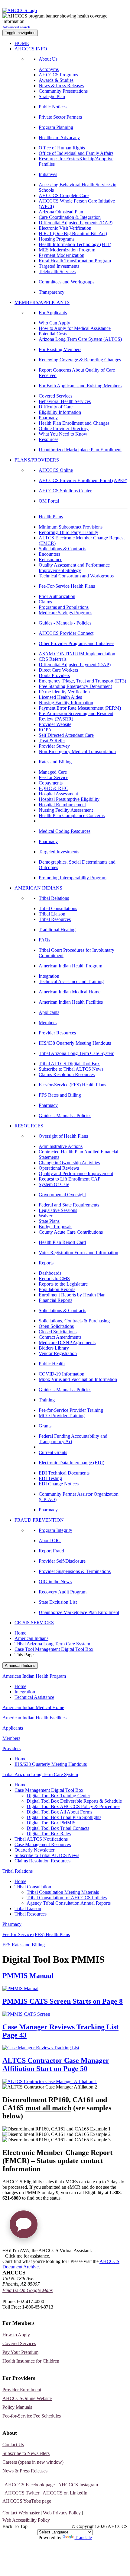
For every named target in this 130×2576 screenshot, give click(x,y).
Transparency (52, 292)
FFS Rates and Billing (60, 1095)
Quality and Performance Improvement (76, 1173)
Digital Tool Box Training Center (58, 1796)
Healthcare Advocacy (59, 137)
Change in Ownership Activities (69, 1163)
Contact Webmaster (21, 2513)
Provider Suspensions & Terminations (75, 1571)
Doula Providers (54, 675)
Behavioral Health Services (65, 401)
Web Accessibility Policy (26, 2520)
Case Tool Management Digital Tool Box (54, 1649)
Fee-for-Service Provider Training (71, 1410)
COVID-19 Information (62, 1374)
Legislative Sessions (58, 1210)
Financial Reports (55, 1300)
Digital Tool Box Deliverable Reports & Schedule (74, 1801)
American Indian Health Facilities (71, 1002)
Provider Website (55, 724)
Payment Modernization (62, 255)
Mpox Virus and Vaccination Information (78, 1379)
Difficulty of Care (56, 407)
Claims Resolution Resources (67, 1074)
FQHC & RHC (54, 788)
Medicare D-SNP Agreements (67, 1342)
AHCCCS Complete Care (64, 195)
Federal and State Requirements (69, 1205)
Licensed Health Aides (60, 697)
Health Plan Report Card (62, 1242)
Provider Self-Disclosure (62, 1561)
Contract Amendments (60, 1337)
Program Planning (56, 127)
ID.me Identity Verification (64, 692)
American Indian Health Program (70, 966)
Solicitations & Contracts (62, 549)
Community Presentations (63, 91)
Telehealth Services (57, 272)
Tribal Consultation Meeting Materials (63, 1892)
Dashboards (50, 1273)
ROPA (45, 730)
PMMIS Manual (28, 1976)
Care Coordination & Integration (70, 217)
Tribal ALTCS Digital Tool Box (69, 1064)
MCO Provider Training (62, 1416)
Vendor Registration (58, 1353)
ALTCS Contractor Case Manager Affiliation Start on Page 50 (56, 2065)
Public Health (52, 1364)
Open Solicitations (56, 1326)
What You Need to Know (63, 434)
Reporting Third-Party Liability (68, 532)
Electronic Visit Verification (65, 228)
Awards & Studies (56, 80)
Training (47, 1400)
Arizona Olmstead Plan (61, 212)
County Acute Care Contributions (71, 1232)
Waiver (45, 1216)
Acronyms (49, 69)
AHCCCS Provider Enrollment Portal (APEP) (83, 480)
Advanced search (16, 27)
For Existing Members (60, 349)
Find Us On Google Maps (28, 2290)
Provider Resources (57, 1033)
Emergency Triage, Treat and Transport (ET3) (82, 681)
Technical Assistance (34, 1697)
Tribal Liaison (52, 914)
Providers (11, 1748)
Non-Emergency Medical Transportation (77, 751)
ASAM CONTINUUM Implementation (77, 654)
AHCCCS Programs (58, 75)
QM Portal (49, 501)
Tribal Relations (54, 898)
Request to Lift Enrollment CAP (70, 1179)
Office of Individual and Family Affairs (76, 153)
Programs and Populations (64, 607)
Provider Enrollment (22, 2390)
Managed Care (53, 772)
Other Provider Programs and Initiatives (76, 643)
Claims (45, 602)
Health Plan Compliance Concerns (72, 815)
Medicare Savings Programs (65, 613)
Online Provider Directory (64, 428)
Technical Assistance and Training (71, 981)
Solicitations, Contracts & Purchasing (74, 1321)
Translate (83, 2538)
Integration (49, 976)
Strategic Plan (52, 96)
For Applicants (53, 313)
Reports (46, 1263)
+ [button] (4, 2250)
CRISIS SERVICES (34, 1623)
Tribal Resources (55, 919)
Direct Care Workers (58, 670)
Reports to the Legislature (63, 1284)
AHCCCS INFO (31, 49)
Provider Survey (54, 746)
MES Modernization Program (67, 250)
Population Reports (57, 1289)
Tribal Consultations (58, 908)
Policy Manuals (17, 2407)
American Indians (31, 1638)
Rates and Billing (55, 762)
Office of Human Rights (62, 148)
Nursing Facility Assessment (66, 810)
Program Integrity (55, 1530)
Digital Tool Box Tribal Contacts (58, 1828)
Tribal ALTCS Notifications (41, 1839)
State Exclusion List (58, 1602)
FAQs (44, 940)
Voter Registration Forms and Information (78, 1253)
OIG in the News (55, 1582)
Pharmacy (48, 418)
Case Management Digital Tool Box (49, 1790)
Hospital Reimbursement (62, 805)
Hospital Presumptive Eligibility (69, 799)
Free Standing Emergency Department (75, 686)
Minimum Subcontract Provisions (71, 527)
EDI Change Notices (59, 1484)
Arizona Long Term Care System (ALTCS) (80, 339)
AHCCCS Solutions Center (65, 491)
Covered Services (55, 396)
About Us (48, 59)
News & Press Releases (61, 86)
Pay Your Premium (20, 2352)
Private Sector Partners (60, 117)
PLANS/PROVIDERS (37, 460)
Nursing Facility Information (66, 703)
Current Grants (53, 1452)
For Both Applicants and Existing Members (80, 386)
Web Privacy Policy (62, 2513)
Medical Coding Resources (65, 831)
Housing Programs (57, 239)
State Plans (49, 1221)
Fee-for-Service (54, 777)
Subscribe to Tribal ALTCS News (71, 1069)
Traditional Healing (57, 930)
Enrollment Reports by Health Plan (72, 1295)
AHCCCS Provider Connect (66, 633)
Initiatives (48, 174)
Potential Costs (53, 334)
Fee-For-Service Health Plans (67, 586)
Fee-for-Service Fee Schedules (32, 2416)
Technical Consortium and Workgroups (76, 576)
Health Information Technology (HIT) (75, 244)
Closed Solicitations (58, 1332)
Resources (49, 439)
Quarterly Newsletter (34, 1850)
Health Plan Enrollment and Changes (74, 423)
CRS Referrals (53, 659)
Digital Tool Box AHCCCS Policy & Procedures (73, 1806)
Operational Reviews (59, 1168)
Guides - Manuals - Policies (65, 623)
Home (20, 1633)
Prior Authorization (57, 596)
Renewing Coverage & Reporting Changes (80, 360)
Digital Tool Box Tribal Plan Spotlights (64, 1817)
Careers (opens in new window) (33, 2462)
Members (48, 1023)
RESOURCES (29, 1126)
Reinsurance (50, 559)
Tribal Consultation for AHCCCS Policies (67, 1898)
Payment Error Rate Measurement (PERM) (80, 708)
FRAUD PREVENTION (39, 1520)
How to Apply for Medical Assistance (75, 328)
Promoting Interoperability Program (73, 878)
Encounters (49, 554)
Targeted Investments (59, 266)
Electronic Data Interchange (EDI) (71, 1463)
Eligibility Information (60, 412)
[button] (24, 2227)
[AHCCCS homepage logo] (20, 10)
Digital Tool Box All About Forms (59, 1812)
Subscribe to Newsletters (26, 2453)
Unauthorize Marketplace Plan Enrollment (79, 1612)
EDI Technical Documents (64, 1473)
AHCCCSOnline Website (27, 2398)
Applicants (49, 1012)
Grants (45, 1426)
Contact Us (13, 2445)
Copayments (51, 783)
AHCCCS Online (56, 470)
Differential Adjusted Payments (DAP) (76, 223)
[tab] (71, 1790)
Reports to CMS (54, 1278)
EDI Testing (50, 1478)
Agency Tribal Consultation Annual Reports (69, 1903)
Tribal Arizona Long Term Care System (76, 1053)
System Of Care (54, 1184)
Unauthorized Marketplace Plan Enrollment (80, 450)
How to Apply (16, 2335)
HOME (22, 43)
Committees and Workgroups (67, 282)
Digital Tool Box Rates (49, 1834)
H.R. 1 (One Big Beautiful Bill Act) (73, 233)
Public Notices (53, 107)
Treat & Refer (52, 741)
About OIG (50, 1540)
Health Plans (51, 517)
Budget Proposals (55, 1227)
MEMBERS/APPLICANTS (42, 302)
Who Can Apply (54, 323)
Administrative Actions (61, 1146)
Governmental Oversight (62, 1195)
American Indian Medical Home (70, 992)
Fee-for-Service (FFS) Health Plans (72, 1085)
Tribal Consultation (33, 1887)
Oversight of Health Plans (63, 1136)
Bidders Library (54, 1348)
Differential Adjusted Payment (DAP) (75, 665)
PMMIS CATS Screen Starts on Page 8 (63, 2001)
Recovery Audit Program (63, 1592)
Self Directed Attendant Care (66, 735)
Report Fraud (51, 1551)
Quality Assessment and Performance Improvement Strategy (74, 568)
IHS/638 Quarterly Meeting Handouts (75, 1043)
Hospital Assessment (58, 794)
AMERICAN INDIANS (38, 888)
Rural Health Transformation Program (75, 261)
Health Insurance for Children (31, 2361)
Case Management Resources (43, 1844)
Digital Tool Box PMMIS (51, 1823)
